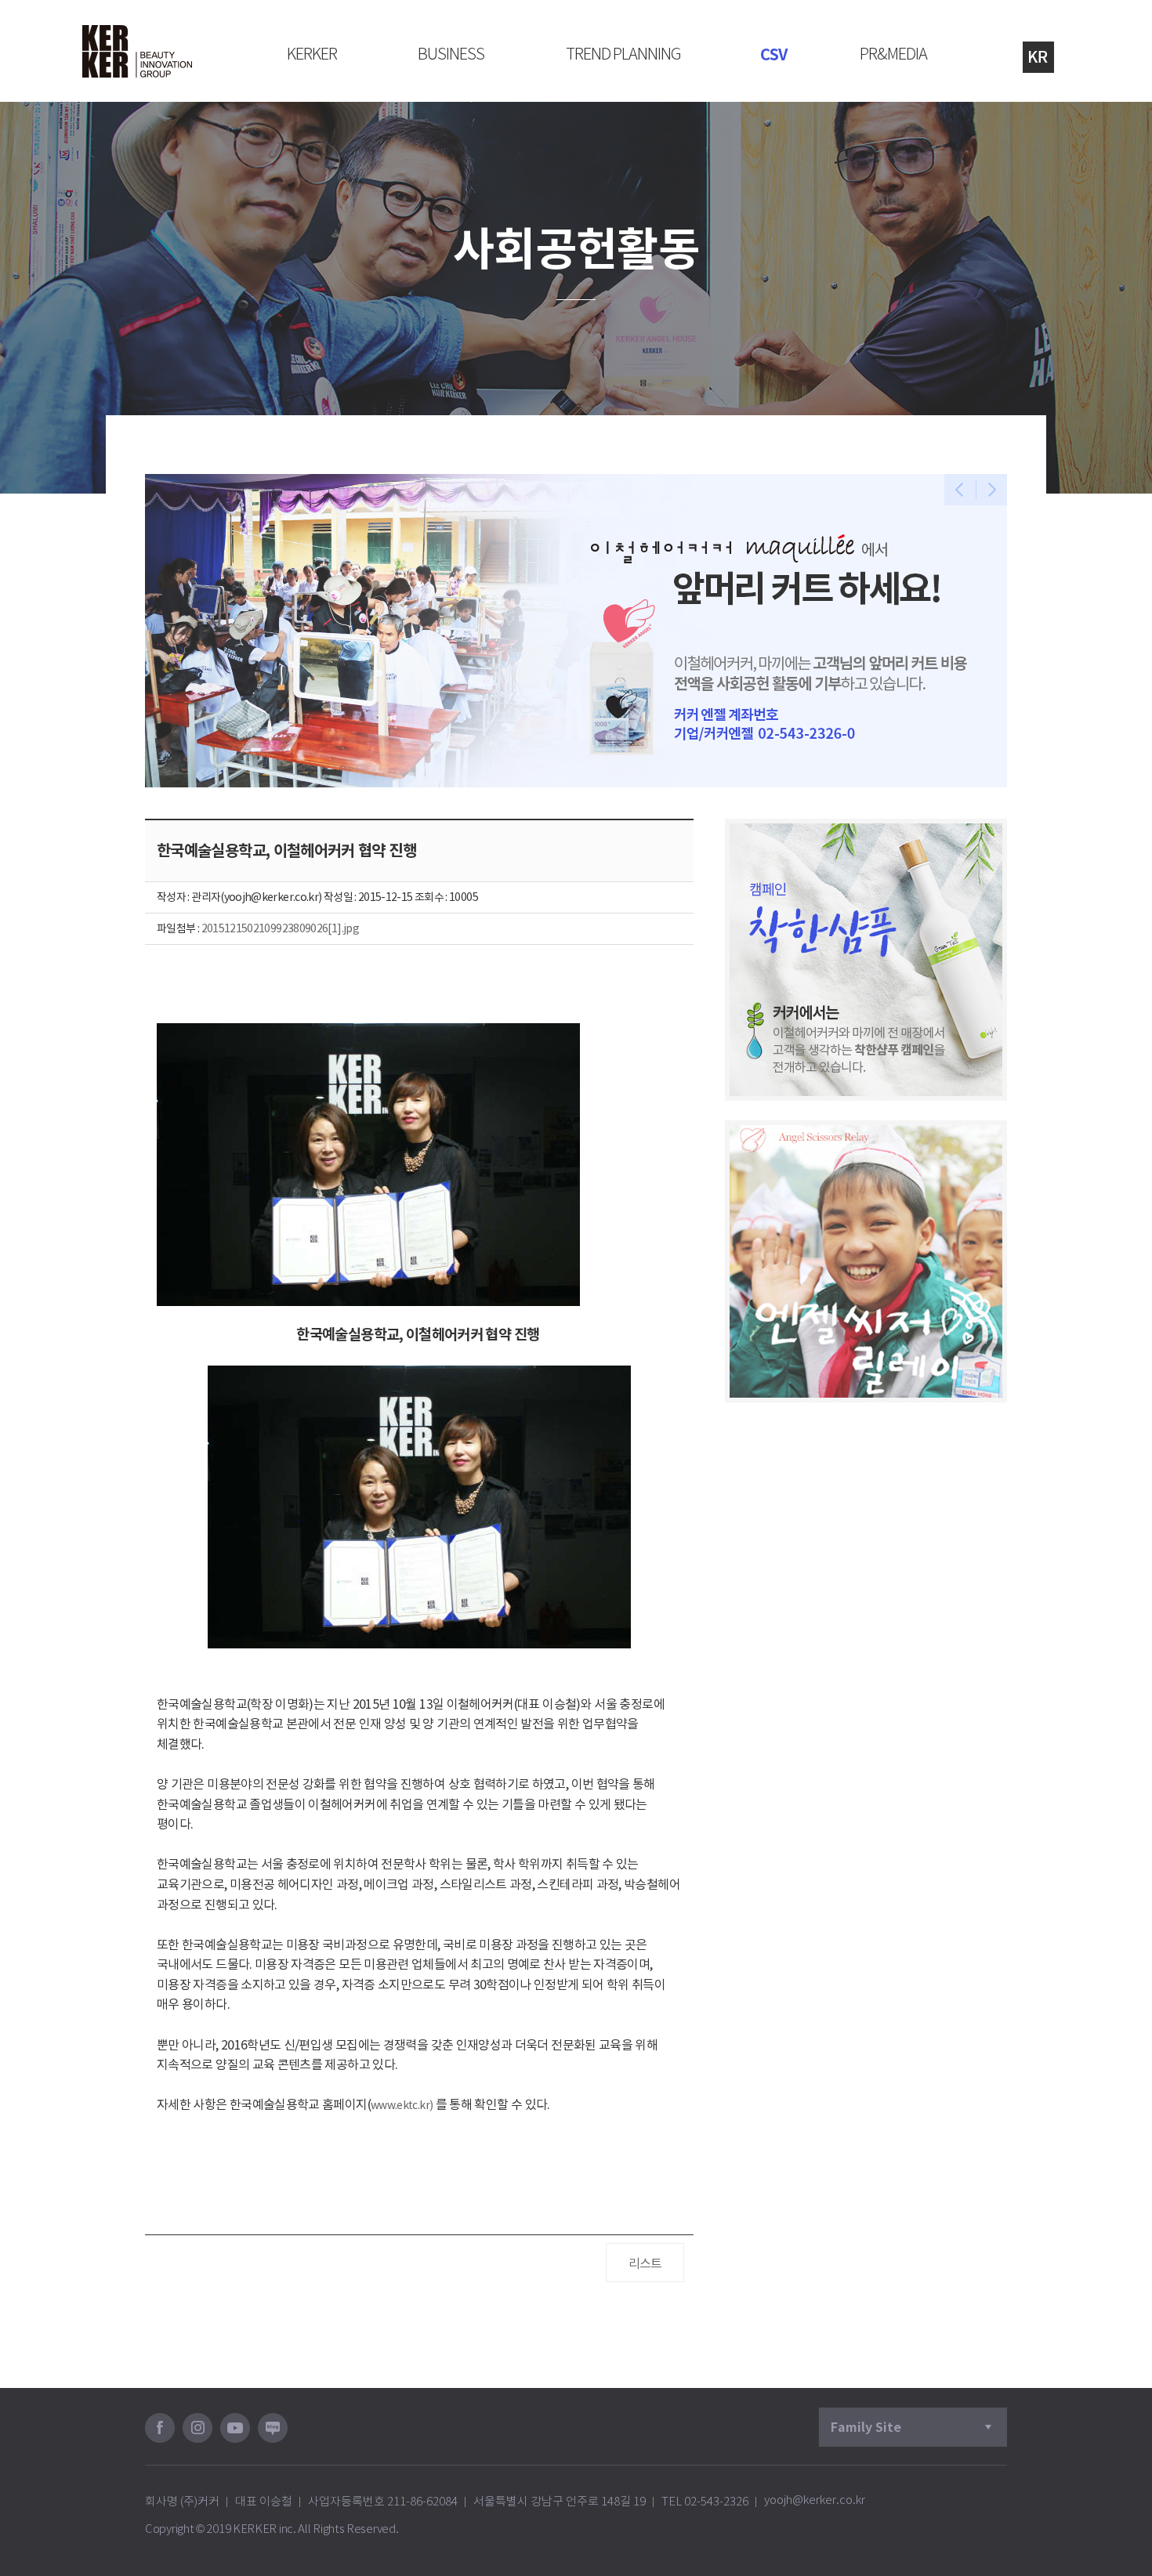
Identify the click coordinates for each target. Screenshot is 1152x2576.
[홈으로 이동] (137, 51)
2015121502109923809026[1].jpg (280, 928)
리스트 (645, 2263)
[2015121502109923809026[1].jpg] (419, 1507)
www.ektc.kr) (402, 2105)
